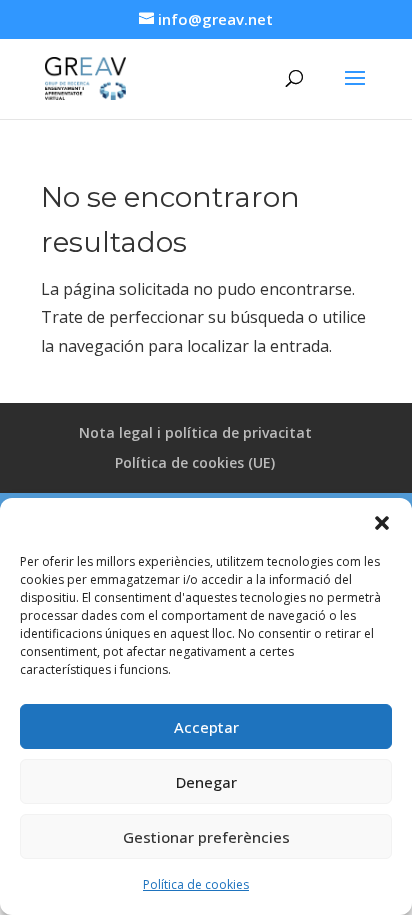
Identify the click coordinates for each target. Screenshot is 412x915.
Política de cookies (196, 884)
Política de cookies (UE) (195, 462)
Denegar (206, 782)
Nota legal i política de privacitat (195, 432)
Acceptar (206, 727)
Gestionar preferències (206, 837)
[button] (382, 523)
